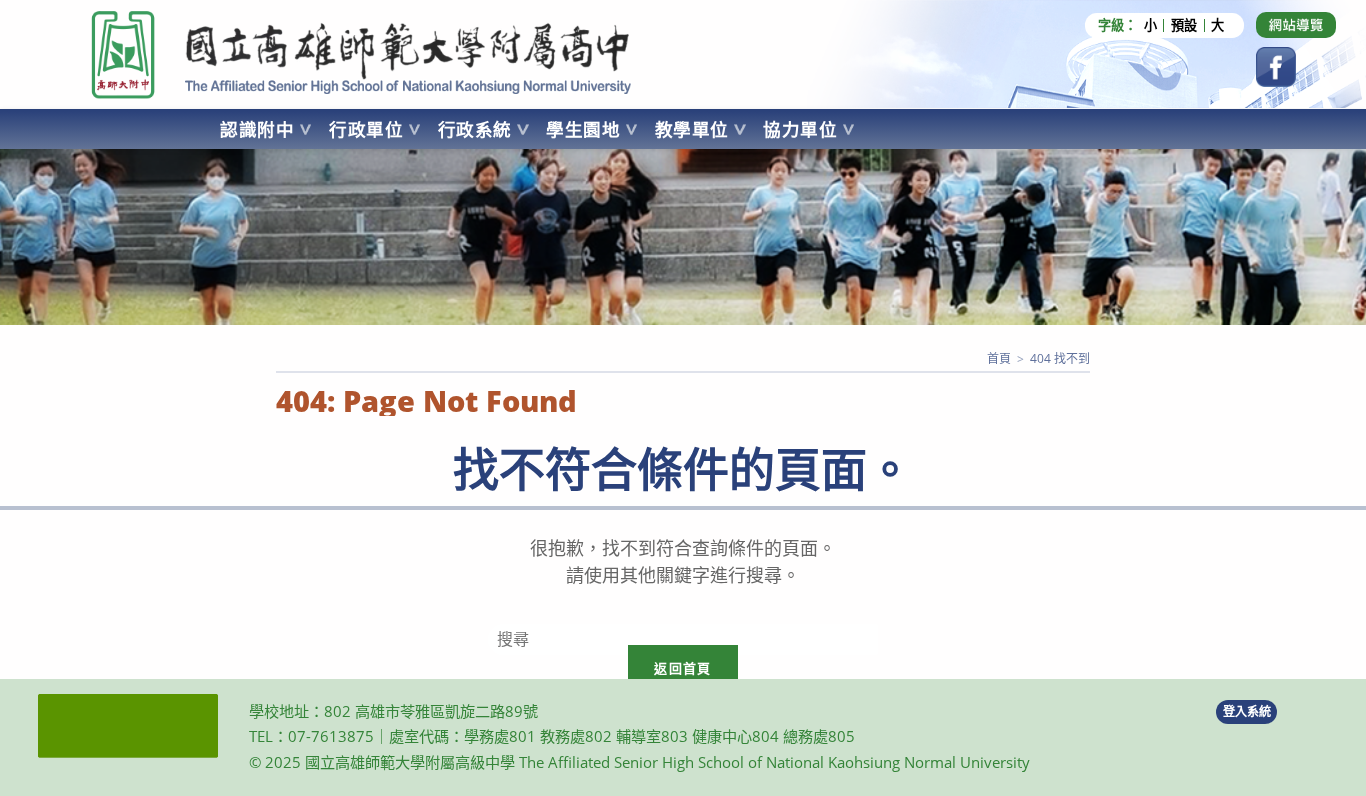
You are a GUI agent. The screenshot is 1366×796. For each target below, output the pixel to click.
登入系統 (1247, 711)
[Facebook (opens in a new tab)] (1276, 67)
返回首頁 (682, 668)
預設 (1184, 25)
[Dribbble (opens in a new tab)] (1296, 25)
